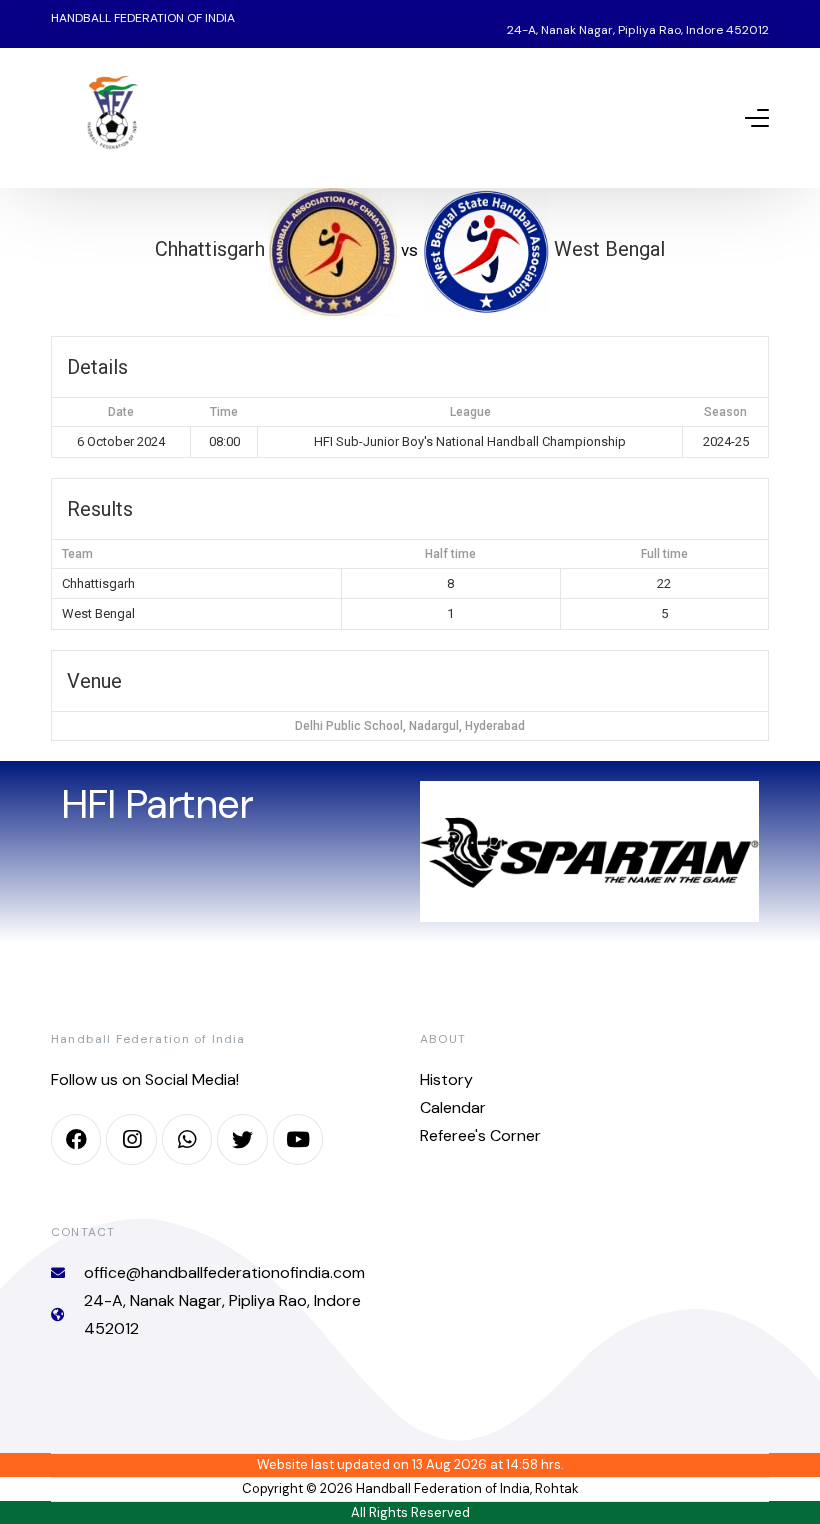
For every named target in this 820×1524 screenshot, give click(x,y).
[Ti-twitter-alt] (242, 1139)
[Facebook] (76, 1139)
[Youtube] (298, 1139)
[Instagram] (131, 1139)
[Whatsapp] (187, 1139)
